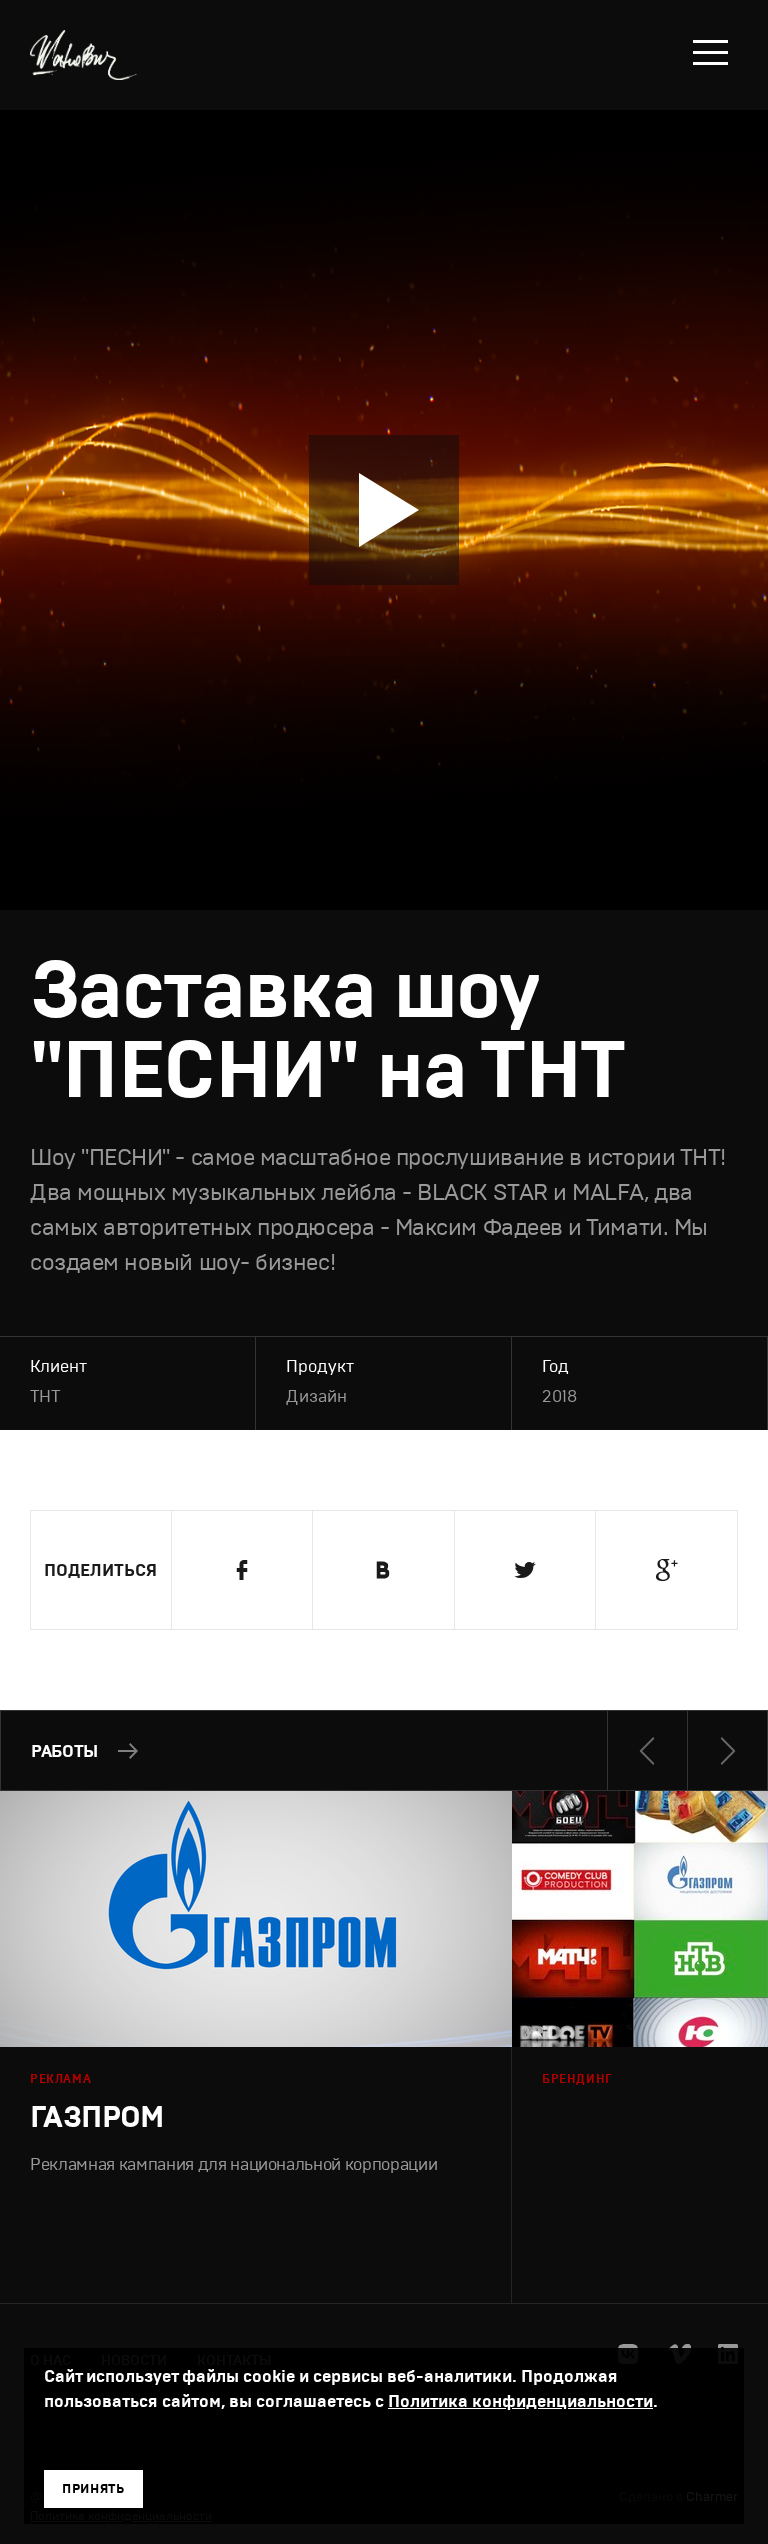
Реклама (60, 2079)
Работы (64, 1751)
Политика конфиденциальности (520, 2401)
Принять (93, 2489)
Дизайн (316, 1396)
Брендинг (577, 2079)
